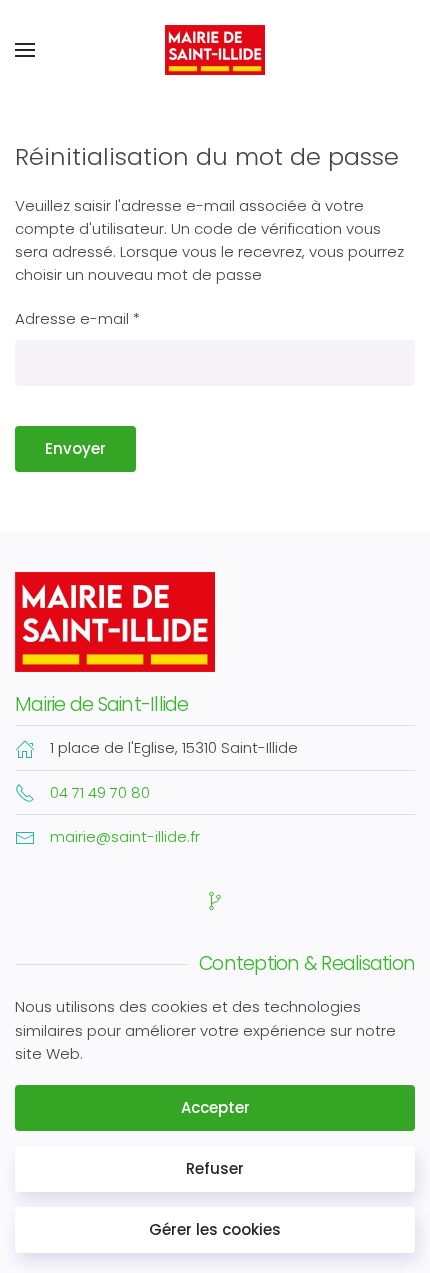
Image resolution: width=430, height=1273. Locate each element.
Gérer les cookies (215, 1229)
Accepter (215, 1107)
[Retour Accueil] (215, 50)
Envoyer (75, 448)
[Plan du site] (215, 899)
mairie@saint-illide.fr (125, 836)
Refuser (215, 1168)
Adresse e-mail (77, 318)
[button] (25, 50)
